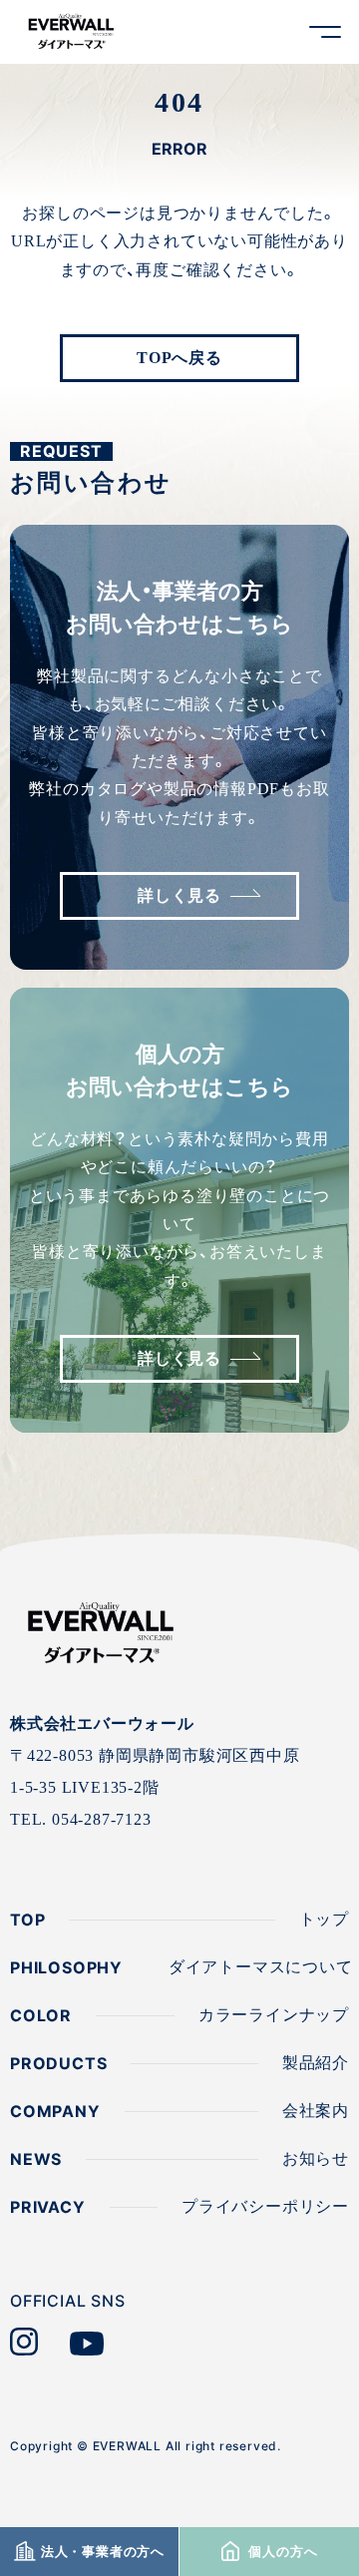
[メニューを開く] (325, 32)
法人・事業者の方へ (103, 2552)
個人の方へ (281, 2552)
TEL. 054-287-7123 (81, 1819)
